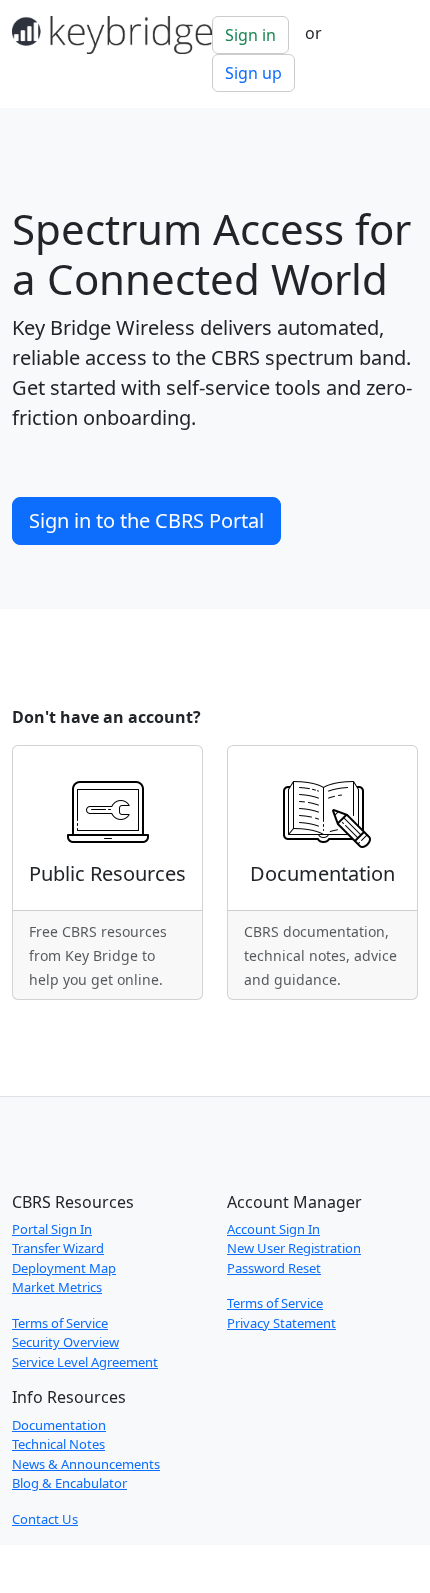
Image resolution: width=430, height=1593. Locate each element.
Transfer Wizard (58, 1248)
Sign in (250, 35)
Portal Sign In (52, 1229)
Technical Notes (58, 1444)
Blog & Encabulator (69, 1483)
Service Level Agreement (85, 1362)
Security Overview (65, 1342)
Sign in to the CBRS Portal (146, 520)
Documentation (59, 1425)
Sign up (253, 73)
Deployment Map (64, 1268)
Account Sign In (273, 1229)
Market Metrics (57, 1287)
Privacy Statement (281, 1323)
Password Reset (274, 1268)
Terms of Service (60, 1323)
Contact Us (45, 1519)
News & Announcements (86, 1464)
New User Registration (294, 1248)
